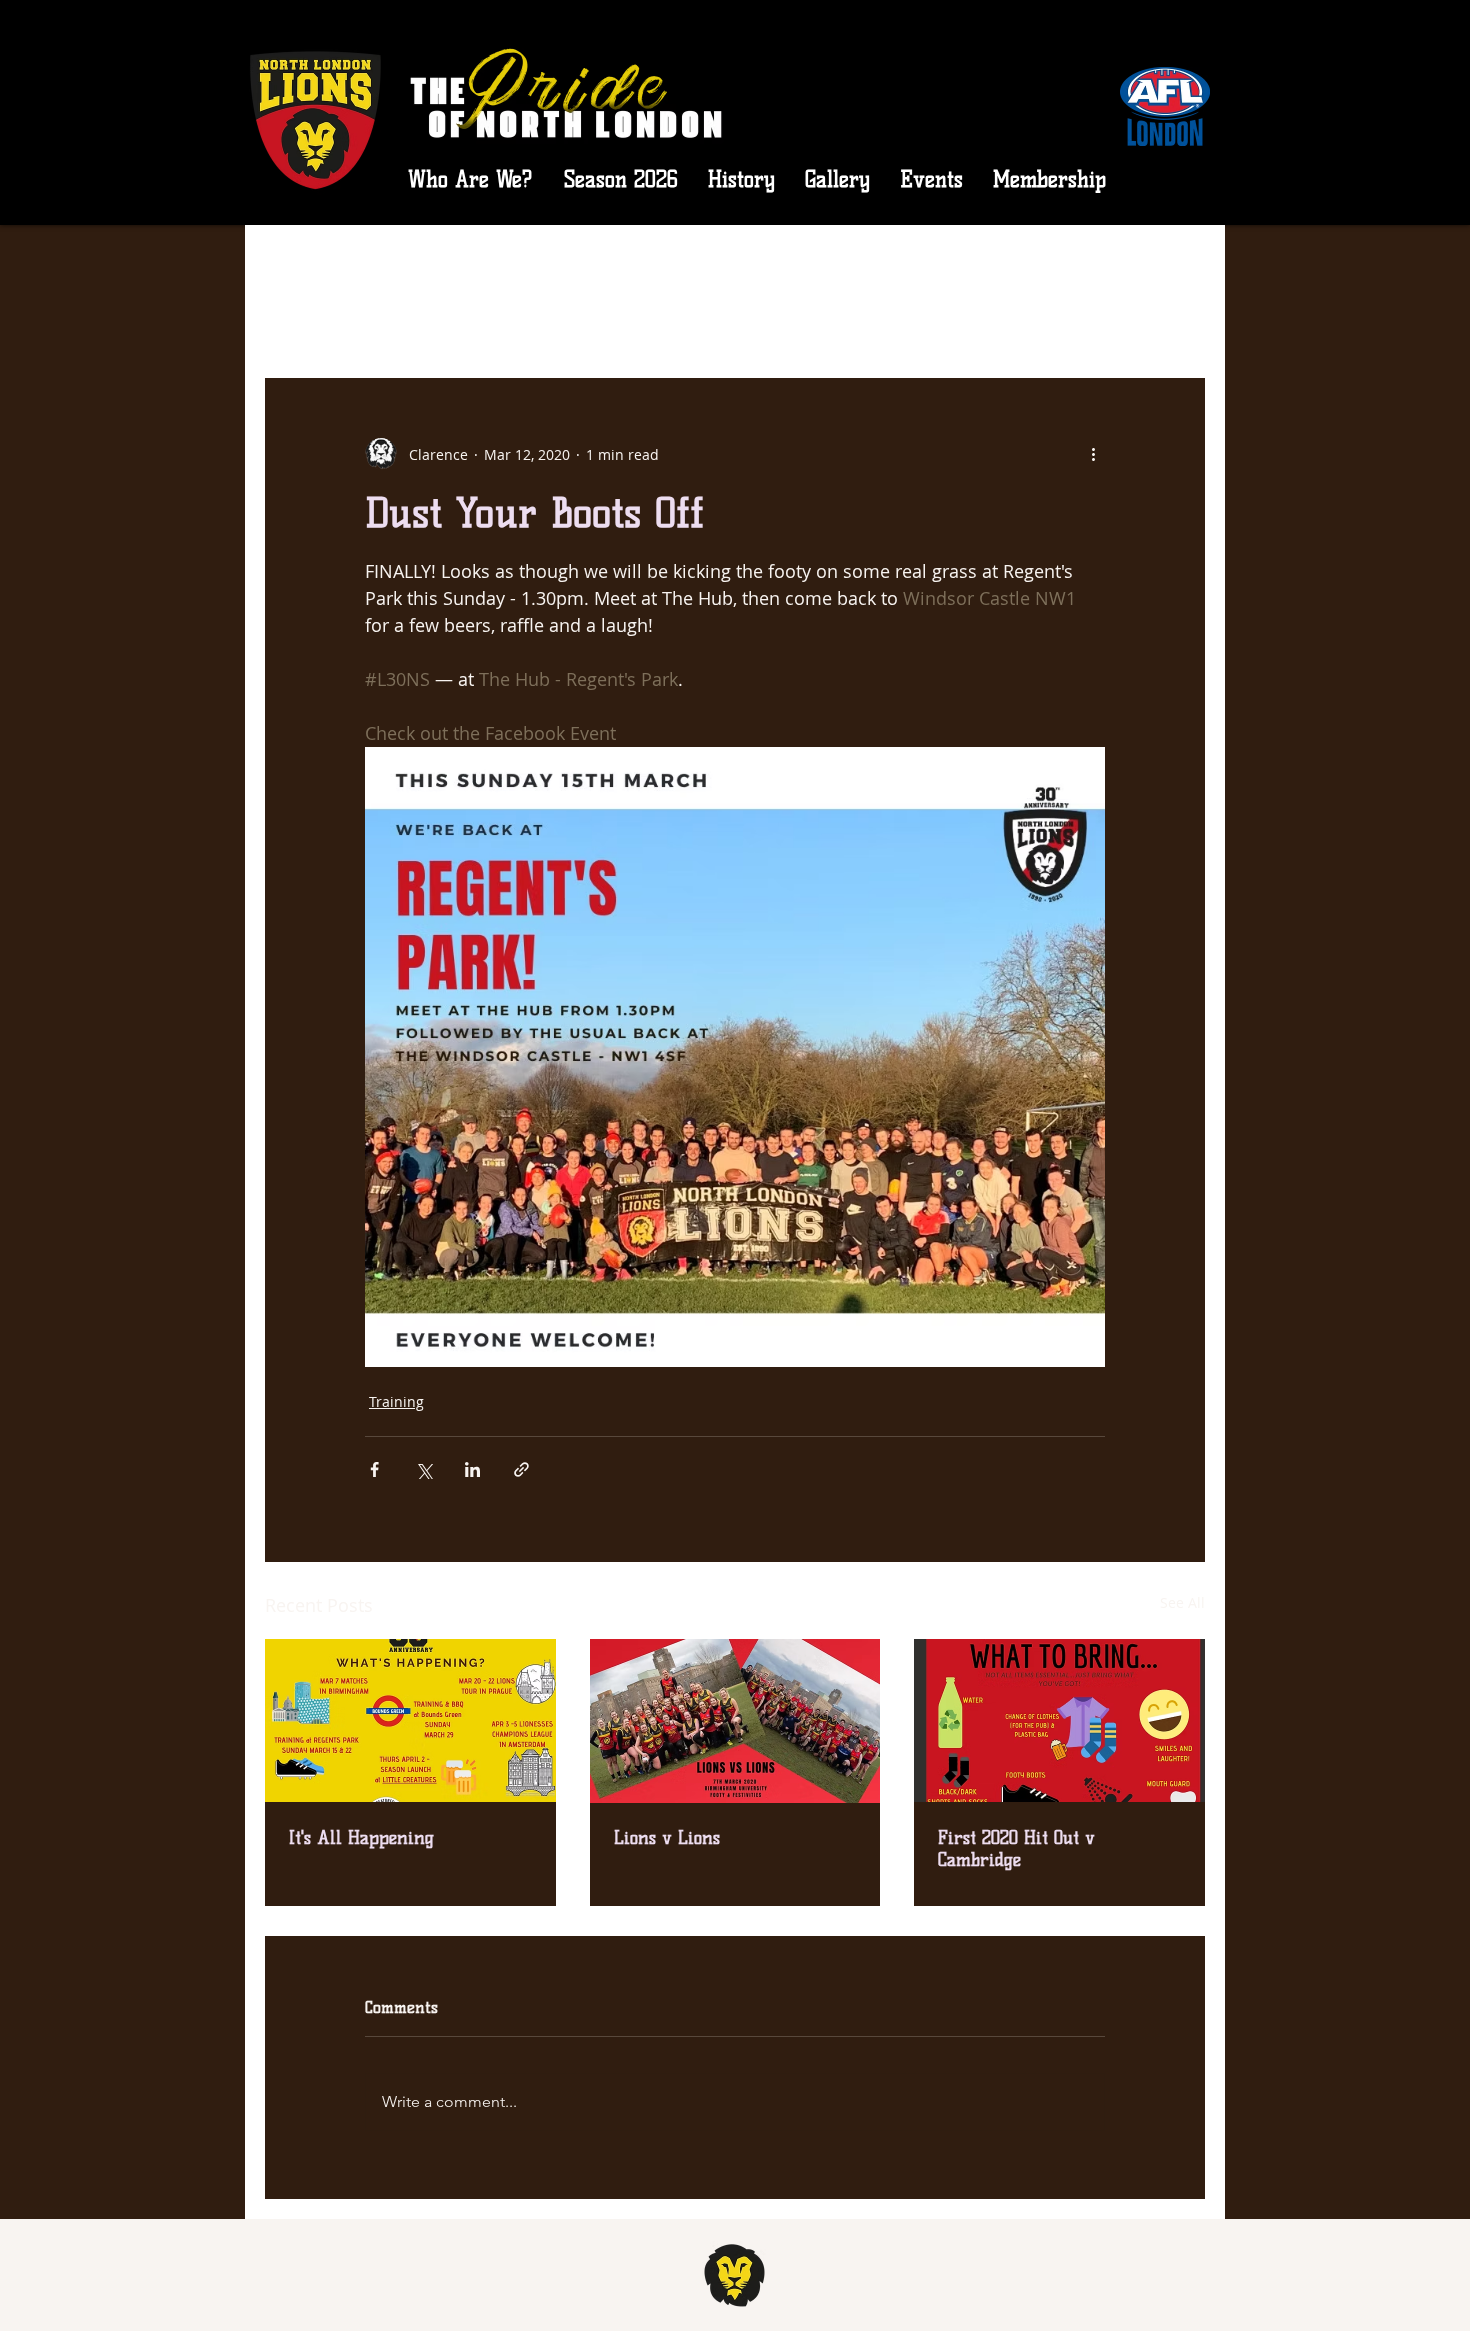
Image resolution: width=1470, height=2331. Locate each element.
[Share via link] (521, 1469)
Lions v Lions (667, 1838)
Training (396, 1401)
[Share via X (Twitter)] (423, 1469)
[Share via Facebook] (374, 1469)
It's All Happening (361, 1838)
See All (1182, 1602)
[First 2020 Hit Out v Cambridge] (1059, 1720)
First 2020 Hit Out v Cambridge (1016, 1849)
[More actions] (1093, 454)
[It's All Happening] (410, 1720)
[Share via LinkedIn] (472, 1469)
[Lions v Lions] (735, 1721)
